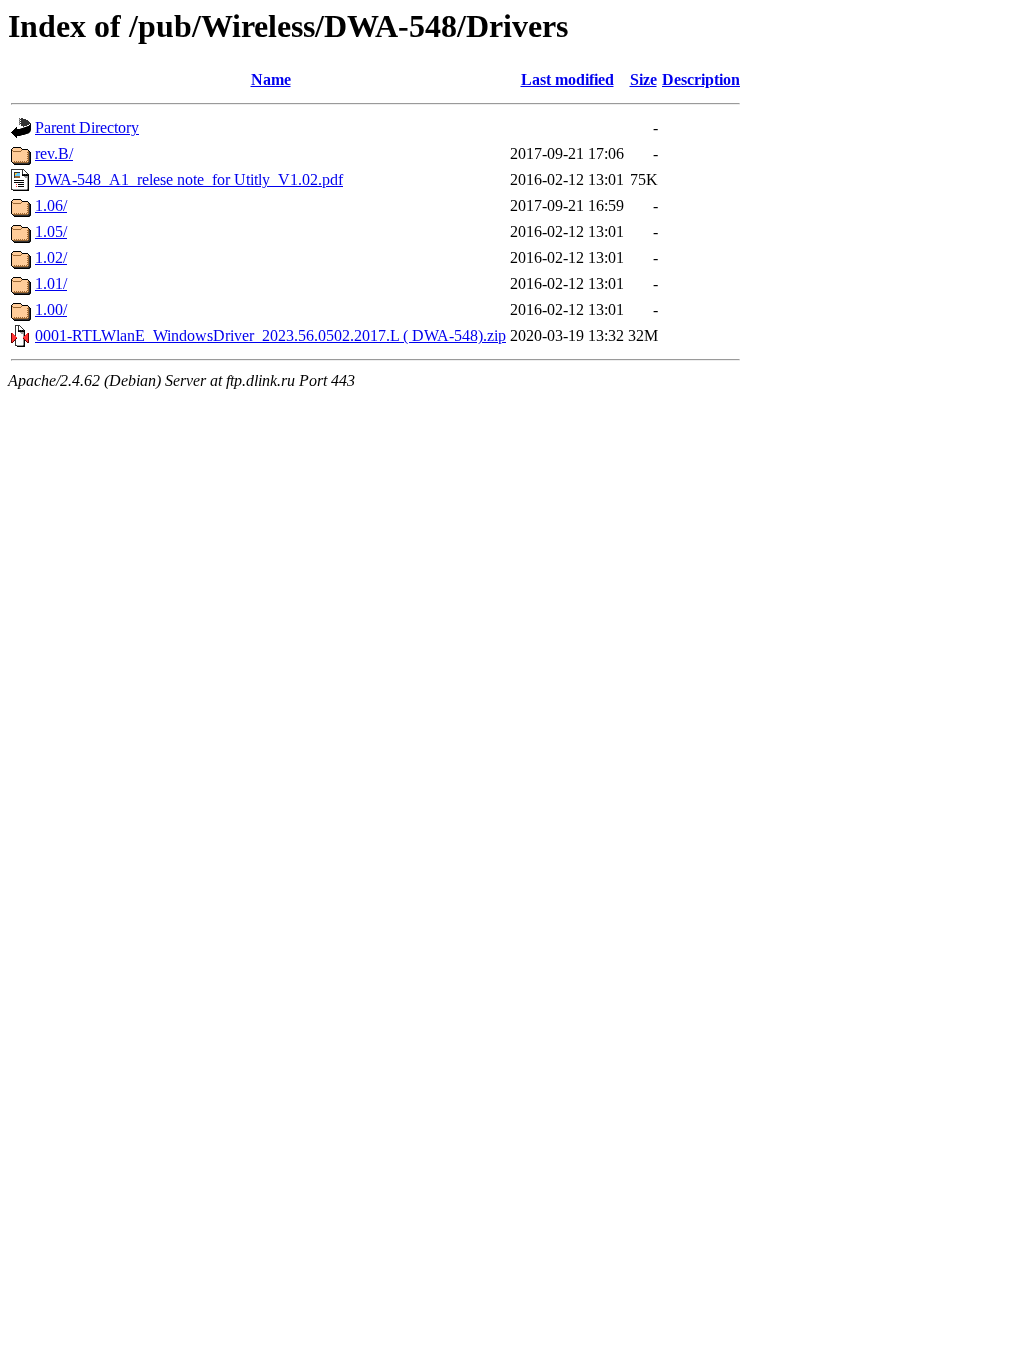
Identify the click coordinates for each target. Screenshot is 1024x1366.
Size (643, 79)
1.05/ (51, 231)
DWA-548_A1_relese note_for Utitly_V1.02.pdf (189, 179)
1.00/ (51, 309)
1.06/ (51, 205)
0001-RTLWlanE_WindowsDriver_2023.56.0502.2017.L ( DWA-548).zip (270, 335)
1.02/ (51, 257)
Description (701, 79)
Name (271, 79)
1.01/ (51, 283)
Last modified (567, 79)
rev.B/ (54, 153)
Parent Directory (87, 127)
